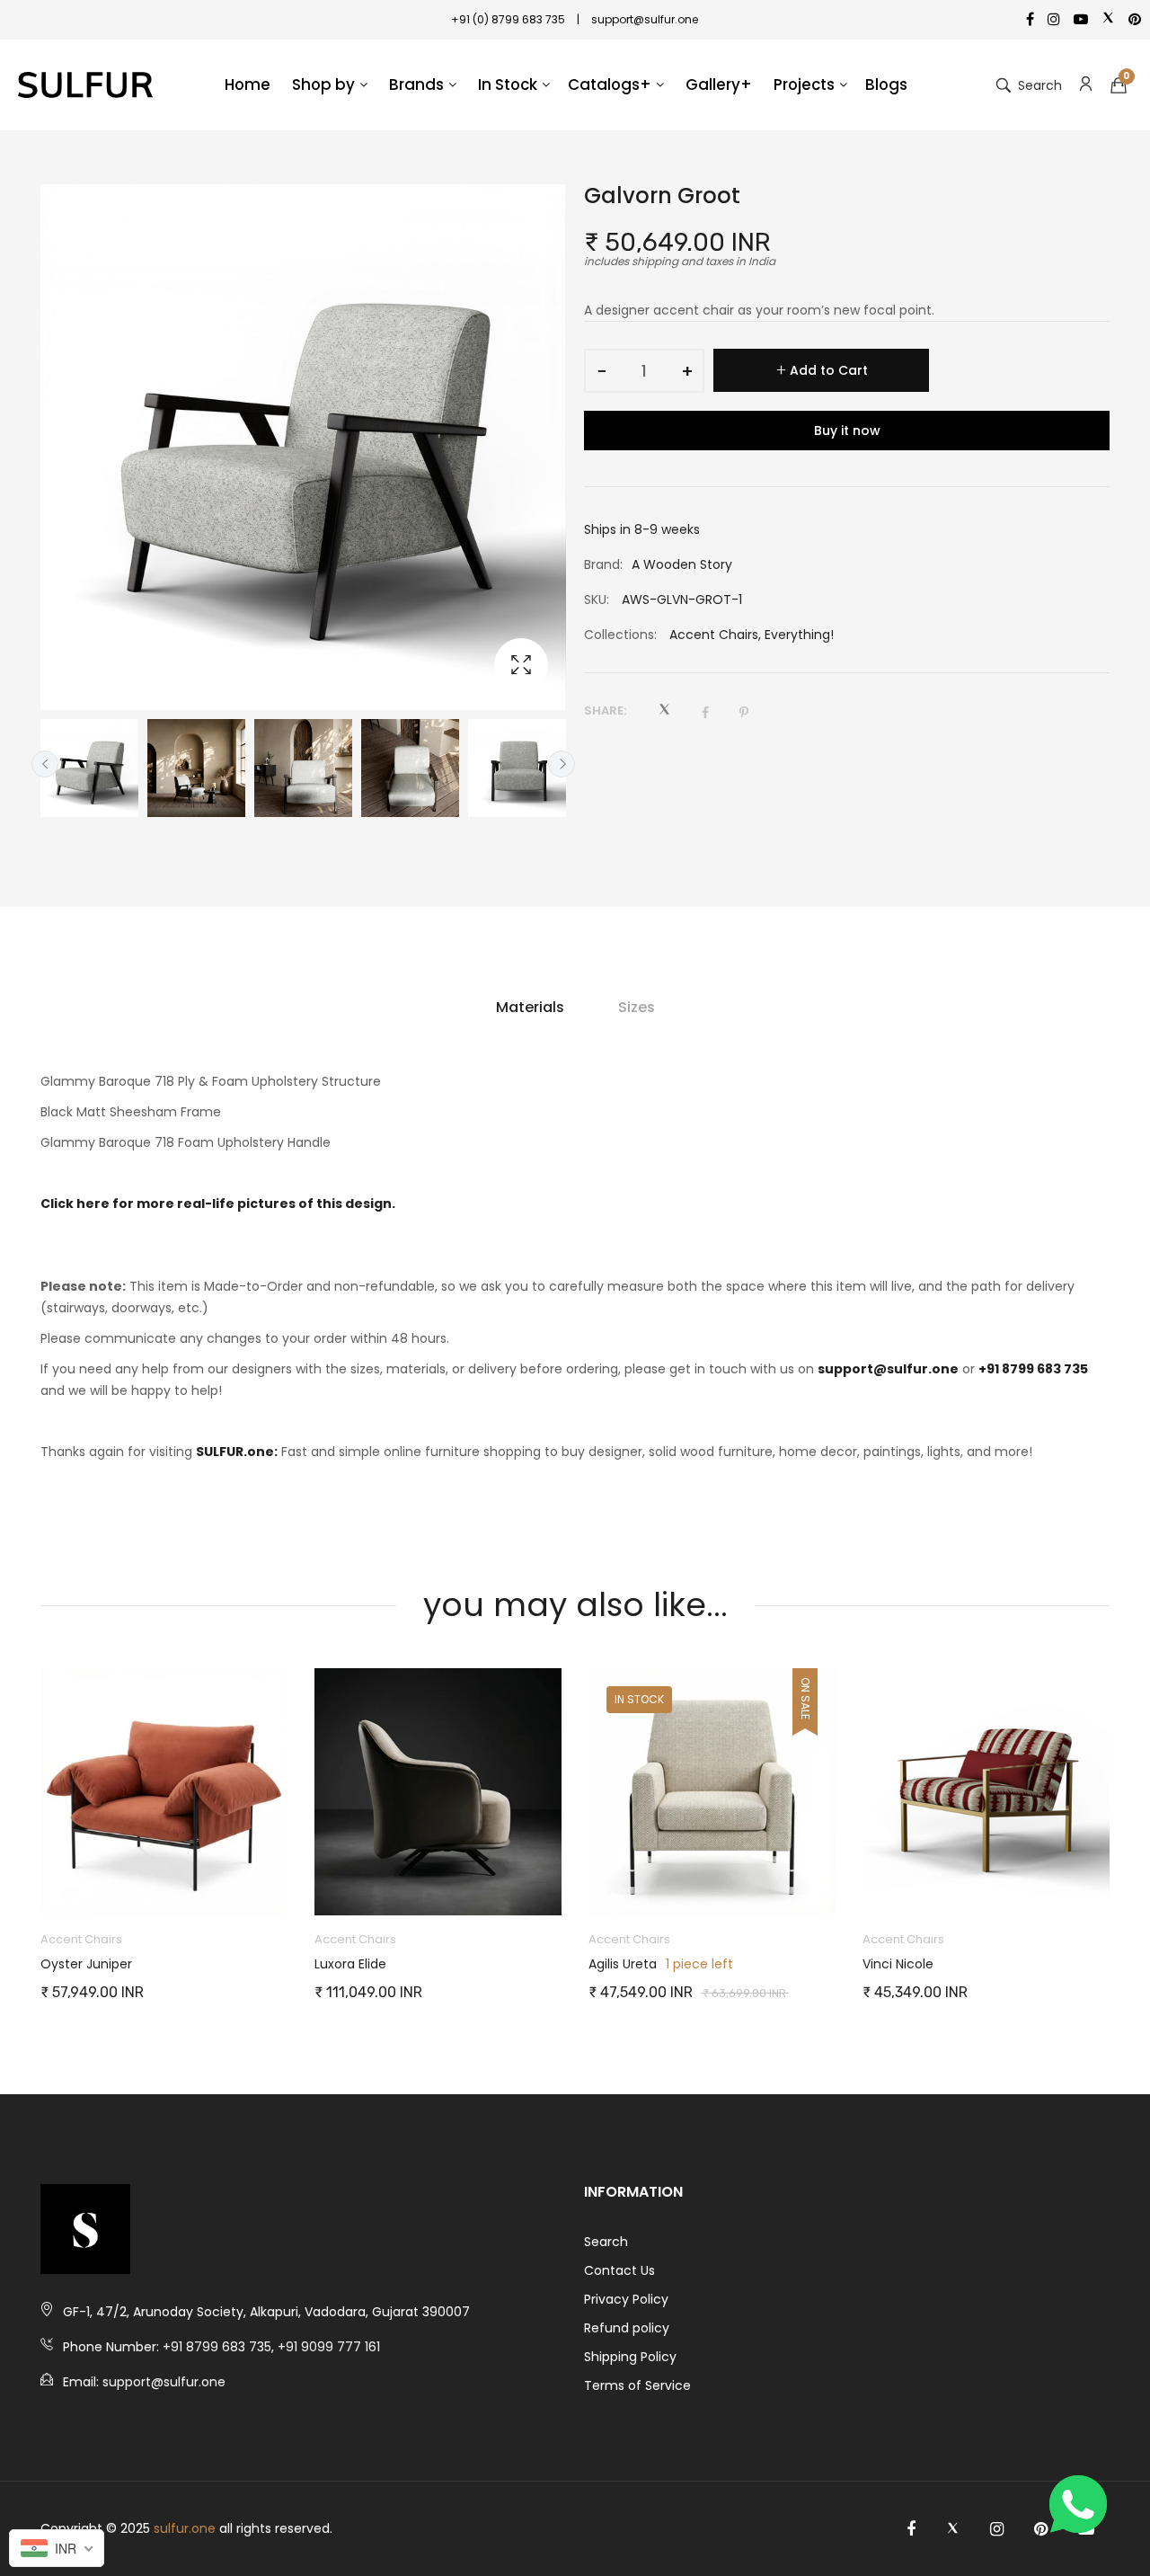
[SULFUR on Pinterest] (1041, 2529)
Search (606, 2242)
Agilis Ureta (623, 1964)
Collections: (620, 635)
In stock (639, 1699)
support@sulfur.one (888, 1369)
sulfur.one (185, 2528)
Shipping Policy (630, 2357)
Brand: (603, 564)
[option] (89, 768)
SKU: (597, 600)
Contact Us (619, 2270)
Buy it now (847, 431)
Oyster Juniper (86, 1964)
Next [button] (562, 764)
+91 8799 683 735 (1033, 1369)
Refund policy (627, 2328)
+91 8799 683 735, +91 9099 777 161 (271, 2347)
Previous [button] (45, 764)
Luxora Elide (350, 1964)
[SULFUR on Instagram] (997, 2529)
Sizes (637, 1007)
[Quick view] (283, 1884)
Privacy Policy (626, 2299)
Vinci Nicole (898, 1964)
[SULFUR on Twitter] (953, 2529)
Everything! (799, 635)
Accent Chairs (714, 635)
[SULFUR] (85, 85)
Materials (530, 1007)
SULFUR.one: (237, 1452)
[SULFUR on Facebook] (911, 2529)
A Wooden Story (682, 564)
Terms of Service (637, 2385)
